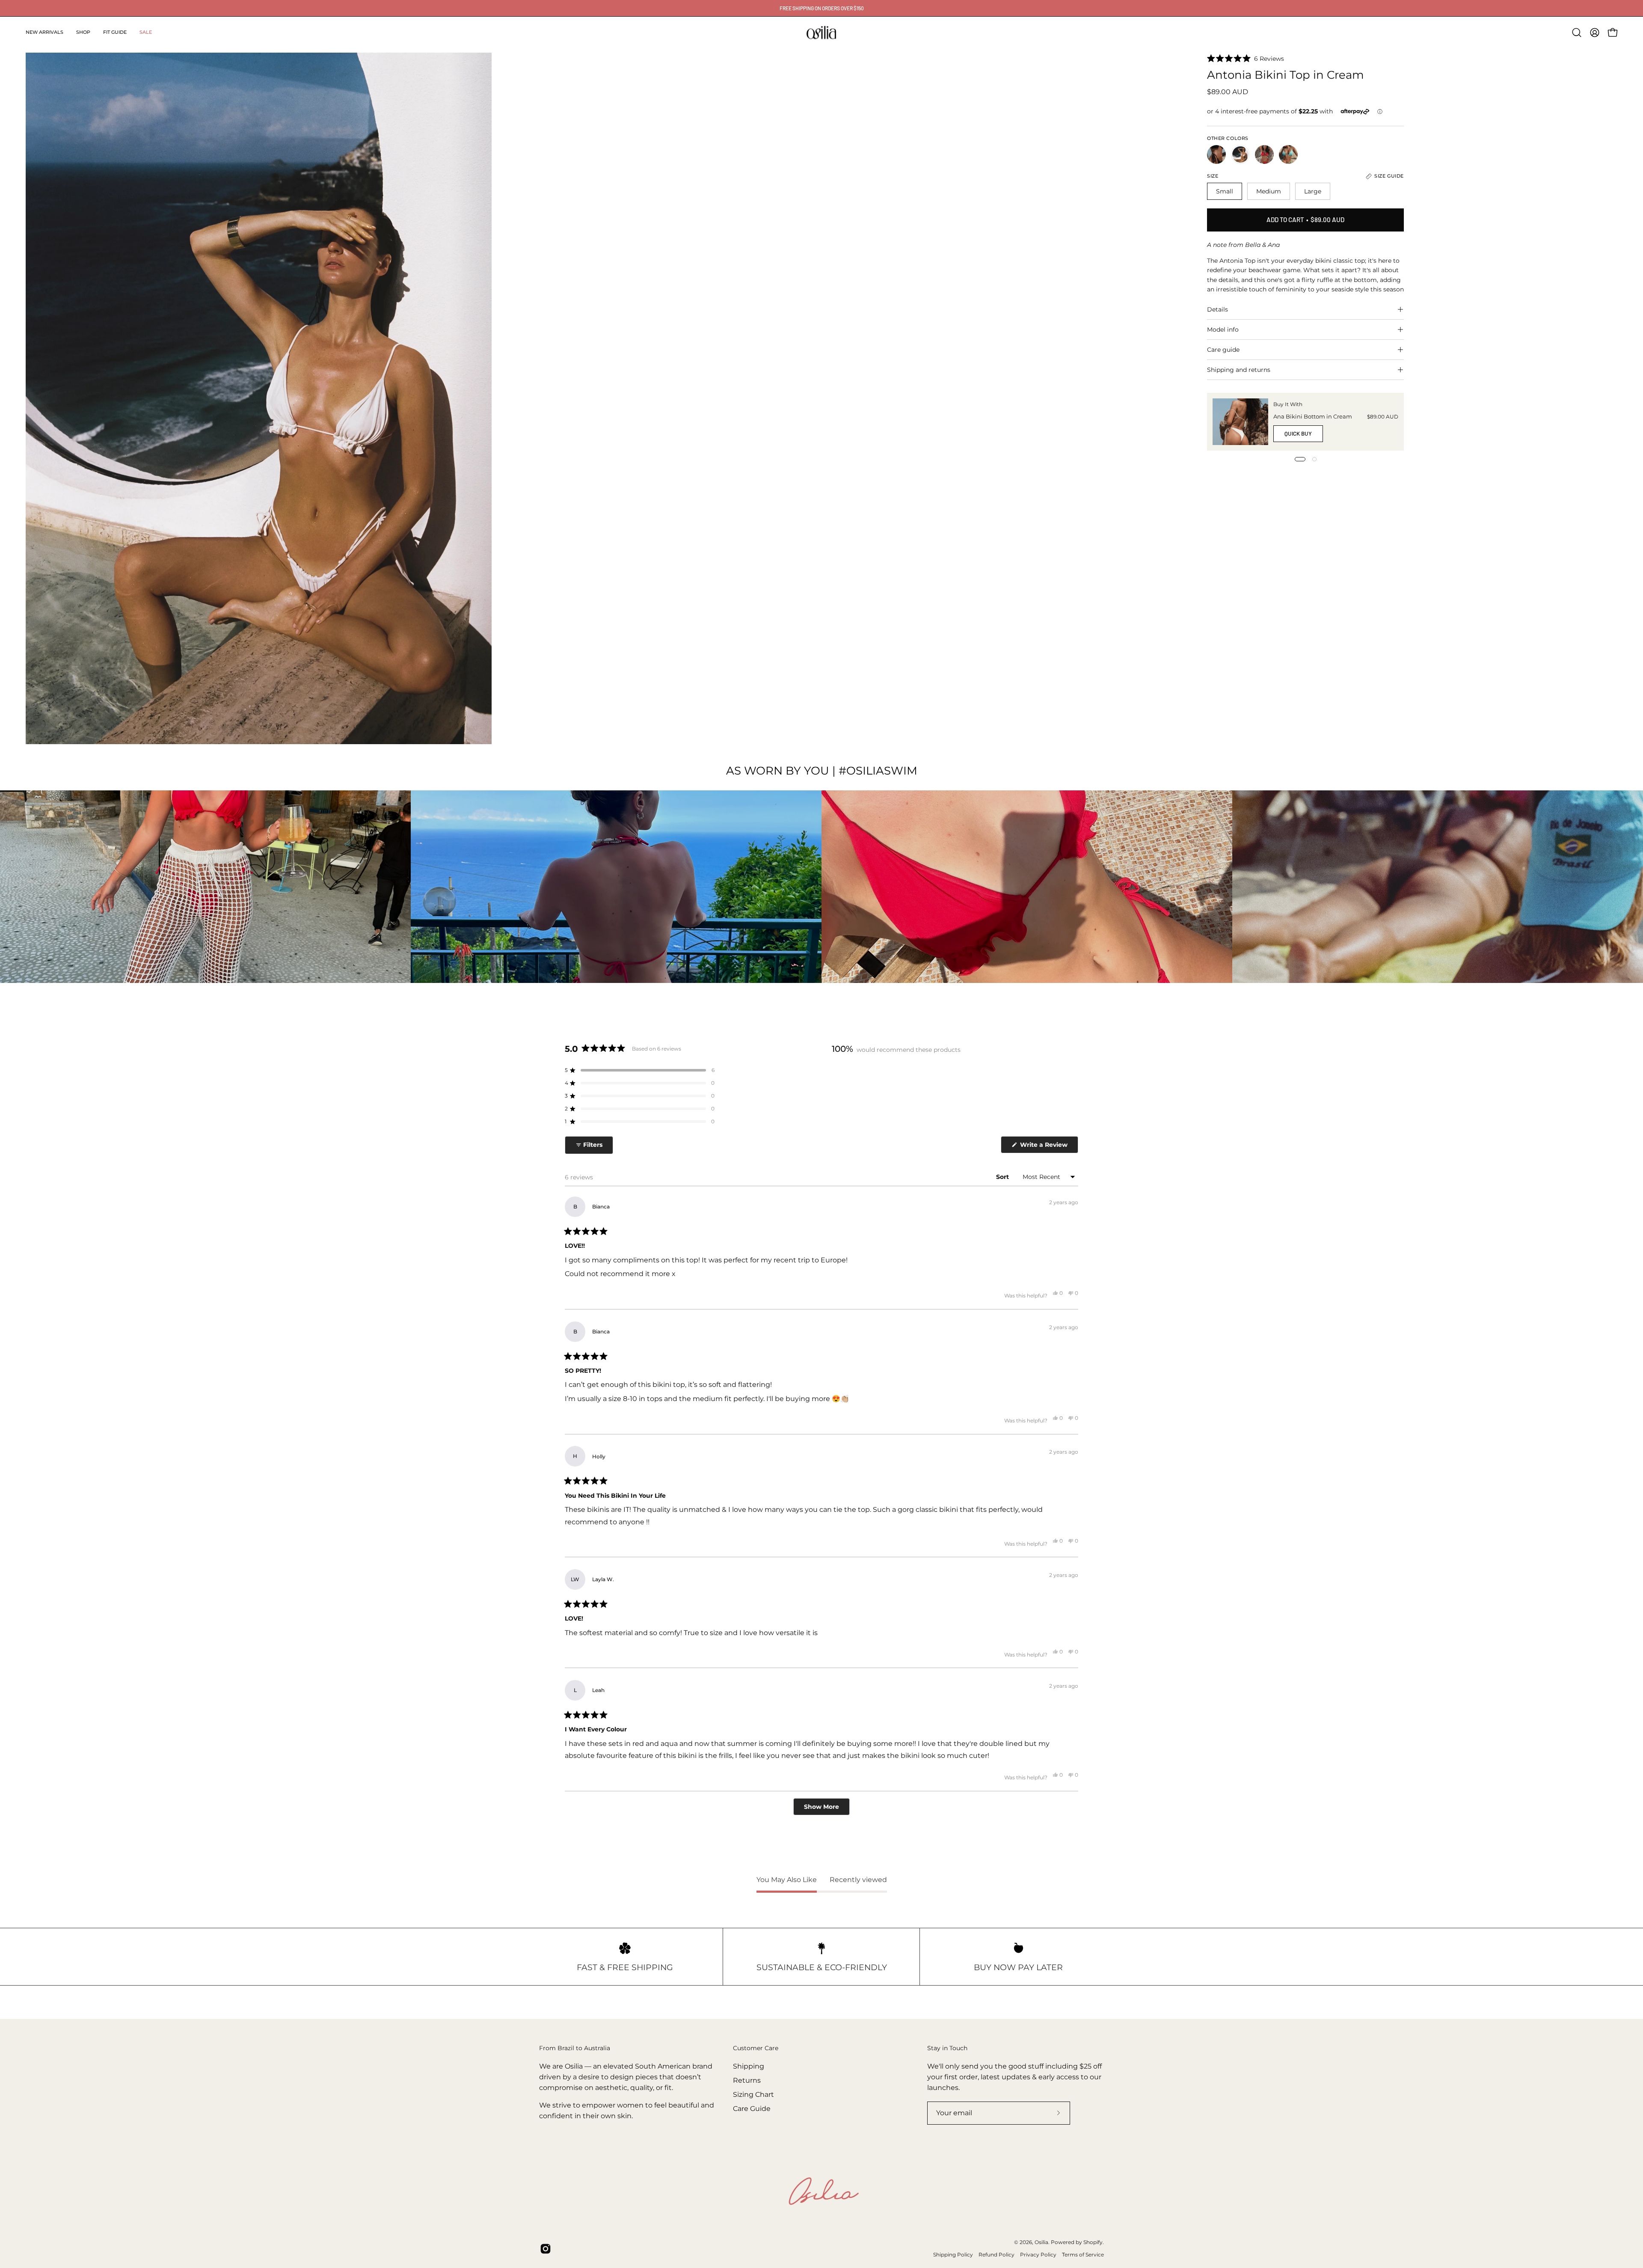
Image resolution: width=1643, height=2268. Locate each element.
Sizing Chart (753, 2094)
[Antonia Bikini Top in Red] (1264, 154)
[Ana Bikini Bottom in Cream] (1240, 422)
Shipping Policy (953, 2255)
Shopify (1093, 2242)
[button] (83, 33)
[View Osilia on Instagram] (546, 2249)
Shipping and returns (1239, 370)
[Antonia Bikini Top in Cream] (1240, 154)
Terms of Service (1083, 2255)
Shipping (749, 2066)
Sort (1003, 1177)
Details (1217, 309)
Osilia (1041, 2242)
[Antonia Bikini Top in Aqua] (1288, 154)
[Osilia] (821, 33)
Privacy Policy (1038, 2255)
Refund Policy (996, 2255)
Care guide (1223, 350)
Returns (747, 2080)
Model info (1223, 330)
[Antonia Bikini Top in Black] (1216, 154)
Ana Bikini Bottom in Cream (1313, 417)
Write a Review (1048, 1147)
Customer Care (756, 2048)
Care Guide (752, 2109)
